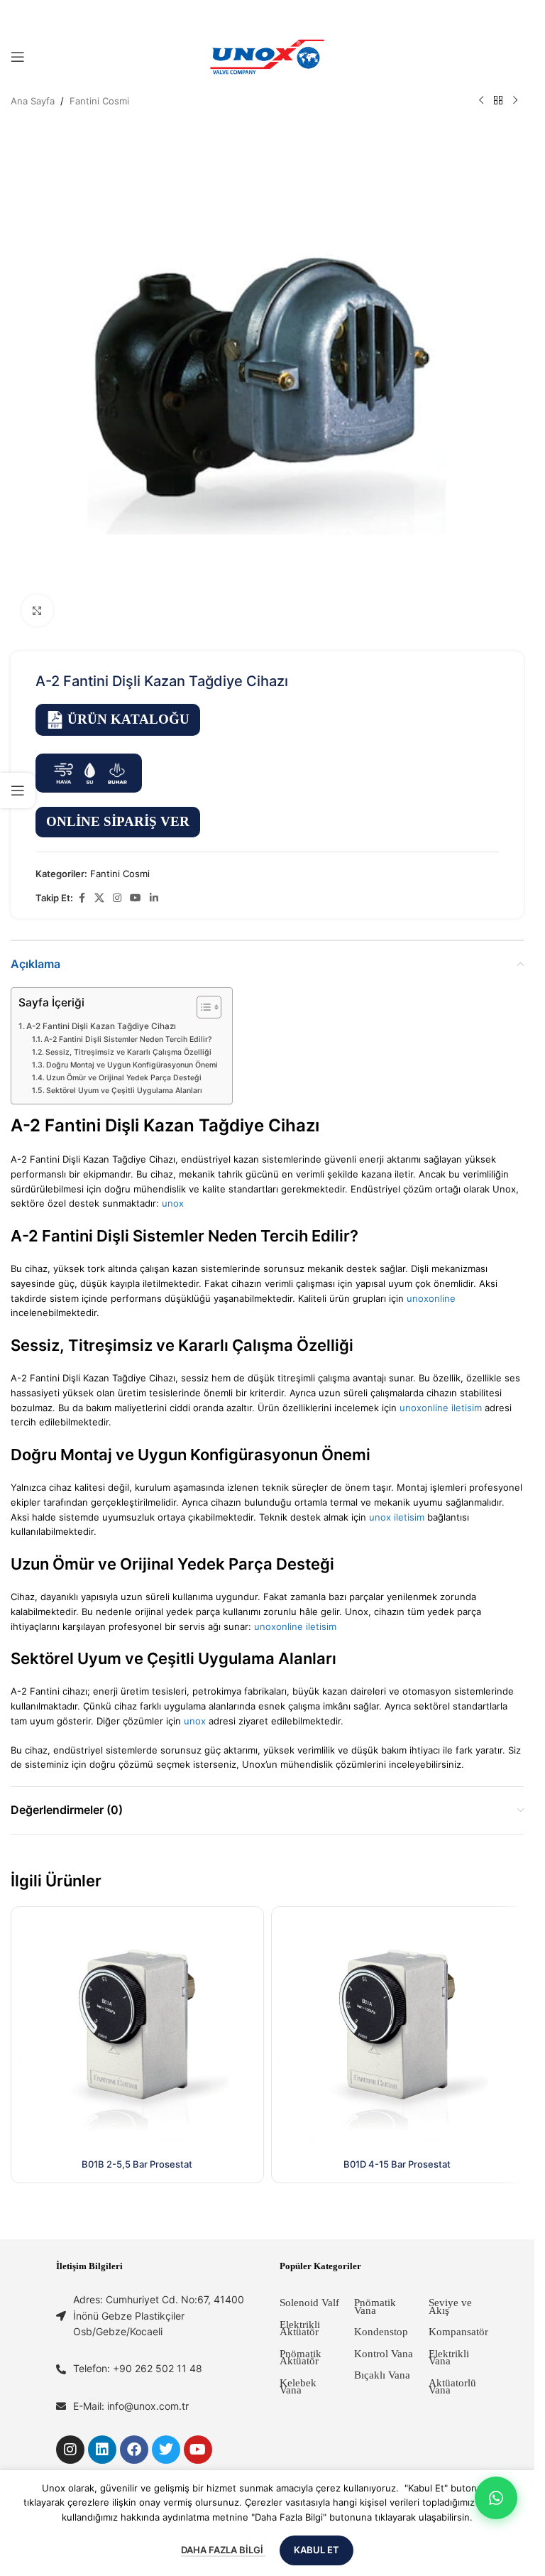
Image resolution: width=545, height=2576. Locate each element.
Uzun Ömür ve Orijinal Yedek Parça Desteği (124, 1078)
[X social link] (99, 898)
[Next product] (515, 101)
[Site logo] (268, 56)
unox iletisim (397, 1517)
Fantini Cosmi (99, 101)
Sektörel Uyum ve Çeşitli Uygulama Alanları (124, 1091)
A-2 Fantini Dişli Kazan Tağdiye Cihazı (101, 1026)
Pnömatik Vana (375, 2306)
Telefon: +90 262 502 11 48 (138, 2368)
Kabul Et (316, 2550)
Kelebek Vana (298, 2387)
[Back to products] (498, 101)
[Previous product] (481, 101)
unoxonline (431, 1298)
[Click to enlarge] (37, 610)
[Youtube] (198, 2450)
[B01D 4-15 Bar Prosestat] (398, 2033)
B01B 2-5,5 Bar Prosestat (137, 2164)
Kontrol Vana (384, 2354)
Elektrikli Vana (449, 2358)
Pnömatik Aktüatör (301, 2358)
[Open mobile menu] (18, 57)
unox (173, 1203)
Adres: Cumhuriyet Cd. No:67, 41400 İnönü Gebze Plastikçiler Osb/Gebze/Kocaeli (159, 2315)
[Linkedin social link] (154, 898)
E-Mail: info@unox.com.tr (131, 2406)
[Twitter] (166, 2450)
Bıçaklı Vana (382, 2375)
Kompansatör (458, 2332)
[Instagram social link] (117, 898)
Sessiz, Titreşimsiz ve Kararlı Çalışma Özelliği (128, 1052)
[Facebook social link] (82, 898)
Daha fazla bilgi (223, 2550)
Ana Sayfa (33, 101)
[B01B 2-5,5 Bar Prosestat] (137, 2033)
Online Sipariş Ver (118, 821)
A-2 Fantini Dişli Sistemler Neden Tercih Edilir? (128, 1039)
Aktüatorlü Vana (452, 2387)
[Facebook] (134, 2450)
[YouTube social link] (136, 898)
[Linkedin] (102, 2450)
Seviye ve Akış (450, 2306)
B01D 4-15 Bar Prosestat (397, 2164)
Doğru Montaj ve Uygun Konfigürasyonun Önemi (132, 1065)
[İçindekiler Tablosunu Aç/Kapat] (202, 1007)
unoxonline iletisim (441, 1408)
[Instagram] (70, 2450)
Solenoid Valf (309, 2303)
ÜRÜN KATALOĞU (128, 719)
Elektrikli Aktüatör (300, 2328)
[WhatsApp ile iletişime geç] (496, 2498)
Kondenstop (381, 2332)
